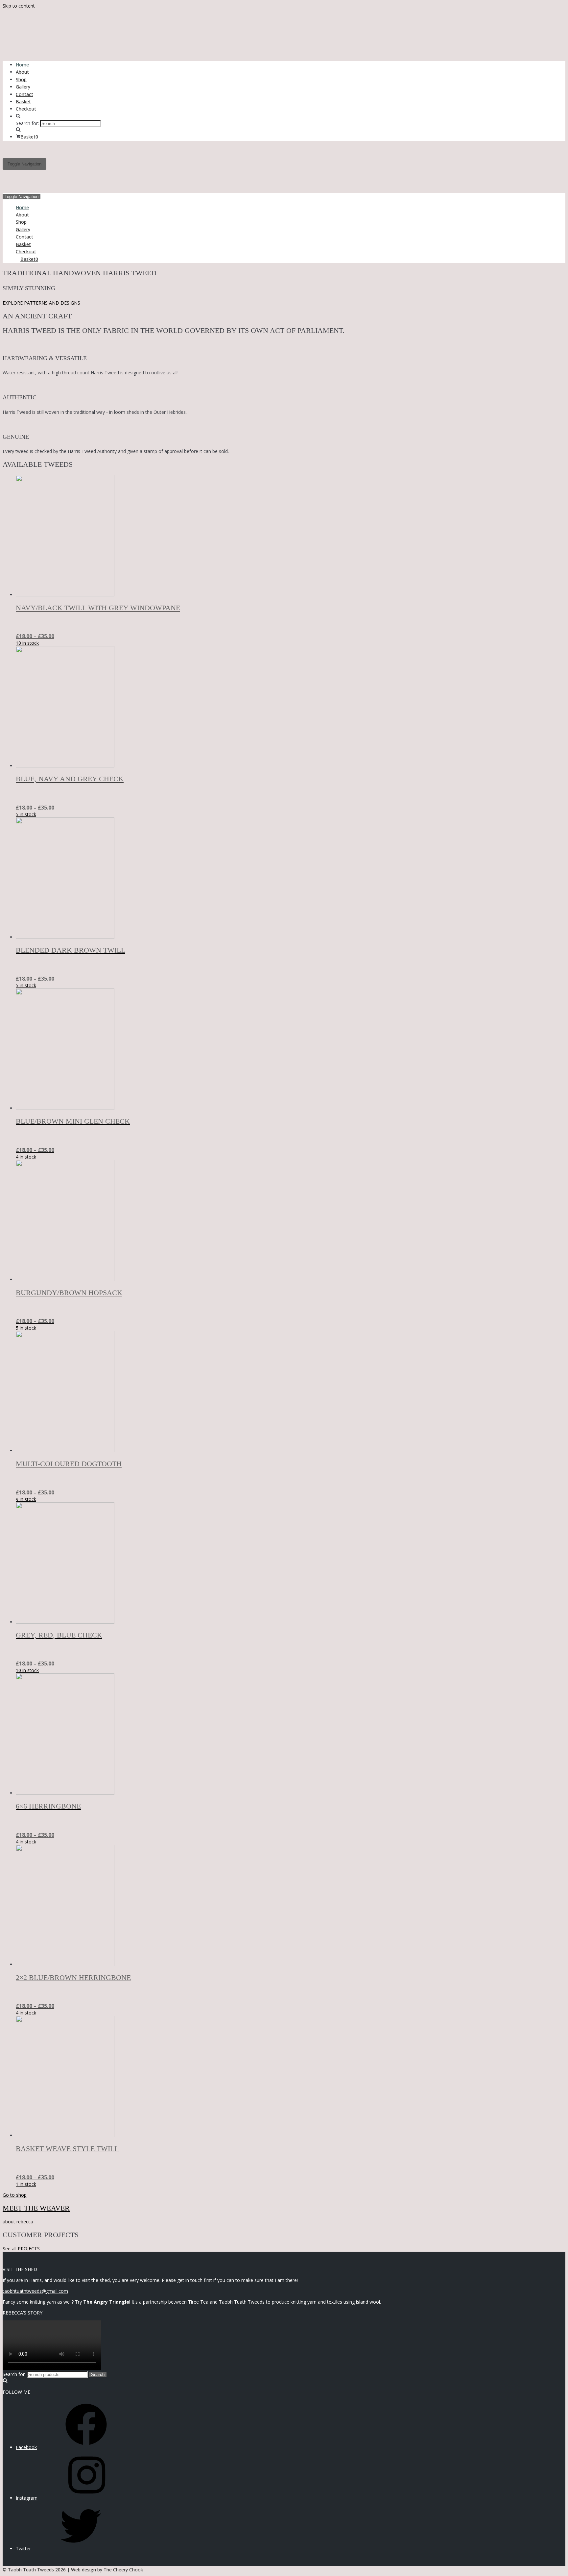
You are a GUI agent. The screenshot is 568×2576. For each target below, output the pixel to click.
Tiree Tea (198, 2302)
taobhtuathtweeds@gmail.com (35, 2291)
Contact (24, 94)
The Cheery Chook (123, 2570)
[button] (41, 303)
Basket (23, 101)
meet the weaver (36, 2208)
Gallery (23, 87)
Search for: (14, 2374)
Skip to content (19, 6)
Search (98, 2375)
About (22, 72)
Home (22, 65)
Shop (21, 79)
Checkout (26, 109)
